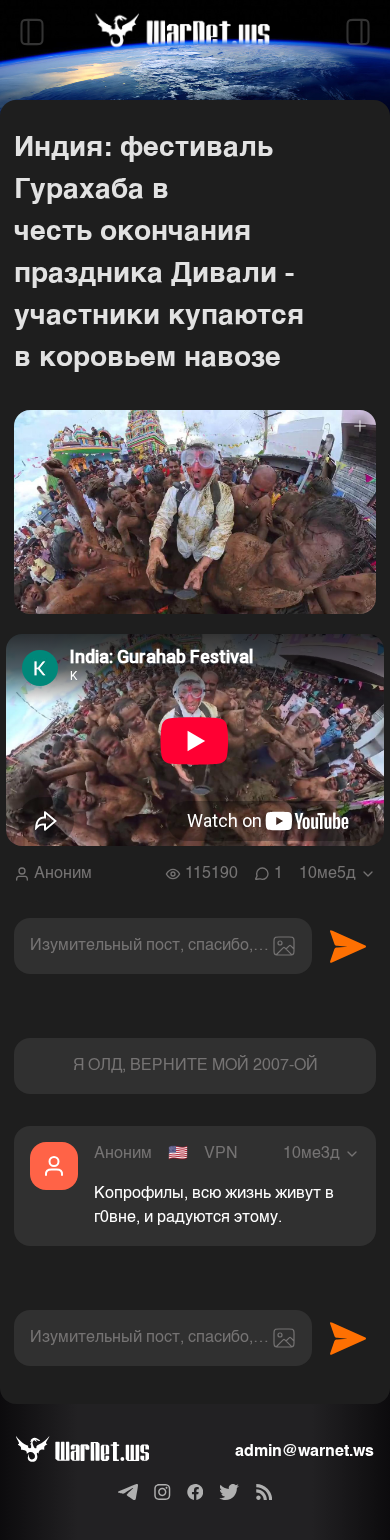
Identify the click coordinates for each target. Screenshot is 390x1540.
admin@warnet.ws (304, 1452)
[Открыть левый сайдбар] (32, 32)
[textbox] (163, 946)
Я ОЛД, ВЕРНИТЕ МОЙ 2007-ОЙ (195, 1066)
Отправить (348, 946)
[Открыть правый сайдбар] (358, 32)
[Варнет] (98, 1452)
